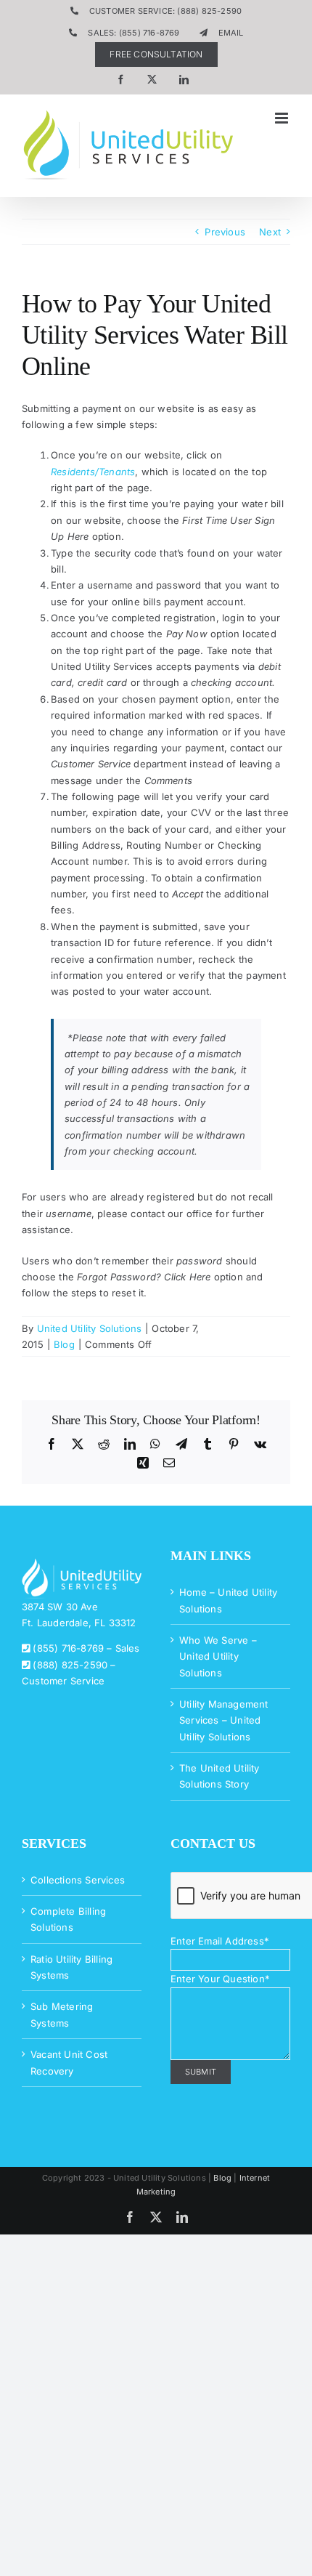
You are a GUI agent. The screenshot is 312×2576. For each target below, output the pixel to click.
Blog (64, 1344)
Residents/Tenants (93, 472)
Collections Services (78, 1880)
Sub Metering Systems (62, 2014)
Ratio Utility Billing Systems (71, 1967)
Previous (225, 232)
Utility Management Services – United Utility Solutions (224, 1720)
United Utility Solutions (90, 1328)
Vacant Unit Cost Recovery (69, 2062)
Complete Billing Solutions (68, 1919)
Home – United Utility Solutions (228, 1600)
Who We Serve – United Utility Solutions (218, 1656)
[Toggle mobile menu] (283, 118)
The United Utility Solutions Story (219, 1776)
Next (270, 232)
